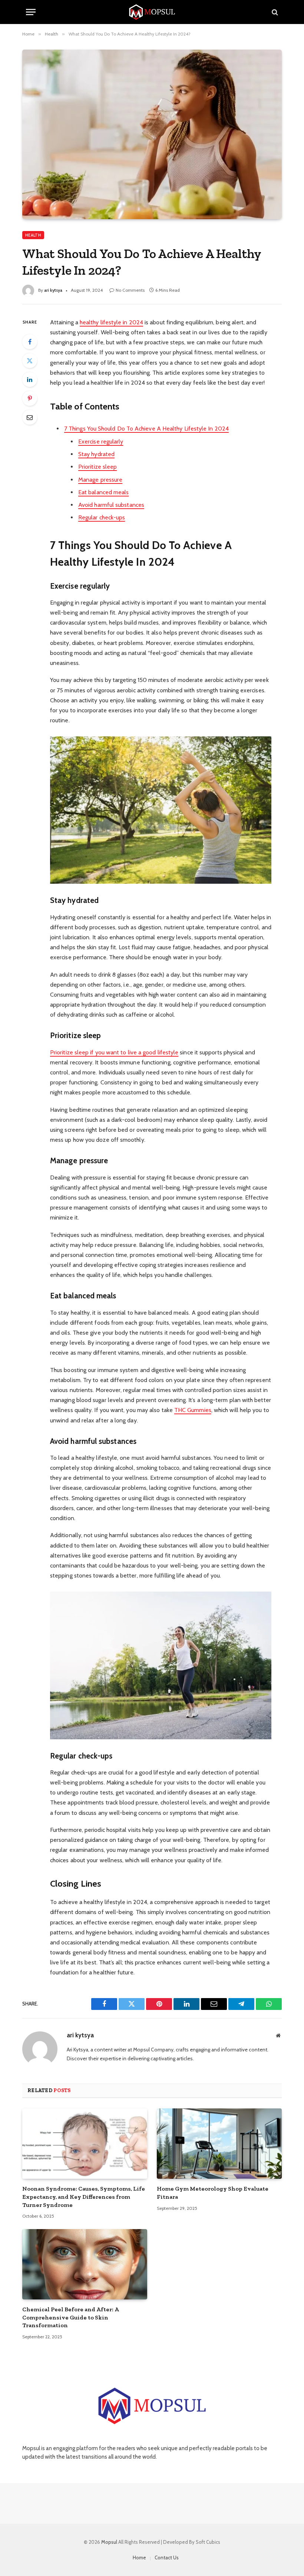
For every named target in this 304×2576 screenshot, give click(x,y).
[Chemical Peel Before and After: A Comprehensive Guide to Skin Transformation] (85, 2264)
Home (139, 2557)
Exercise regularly (101, 441)
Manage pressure (100, 480)
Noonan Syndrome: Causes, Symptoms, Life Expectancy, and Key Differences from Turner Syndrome (84, 2197)
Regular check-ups (102, 517)
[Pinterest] (30, 398)
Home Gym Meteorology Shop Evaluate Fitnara (213, 2193)
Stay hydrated (96, 454)
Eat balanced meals (103, 492)
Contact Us (167, 2557)
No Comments (130, 290)
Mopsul (110, 2542)
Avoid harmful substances (111, 505)
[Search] (274, 12)
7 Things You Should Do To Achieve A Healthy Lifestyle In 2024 (146, 429)
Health (33, 235)
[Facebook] (30, 342)
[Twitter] (30, 361)
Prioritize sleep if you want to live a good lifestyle (114, 1052)
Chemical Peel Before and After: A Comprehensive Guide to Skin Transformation (70, 2317)
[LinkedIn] (30, 379)
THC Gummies (193, 1410)
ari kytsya (53, 290)
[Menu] (31, 12)
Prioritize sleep (98, 467)
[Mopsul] (152, 12)
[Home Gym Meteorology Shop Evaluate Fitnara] (219, 2144)
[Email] (30, 417)
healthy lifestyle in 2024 (111, 322)
